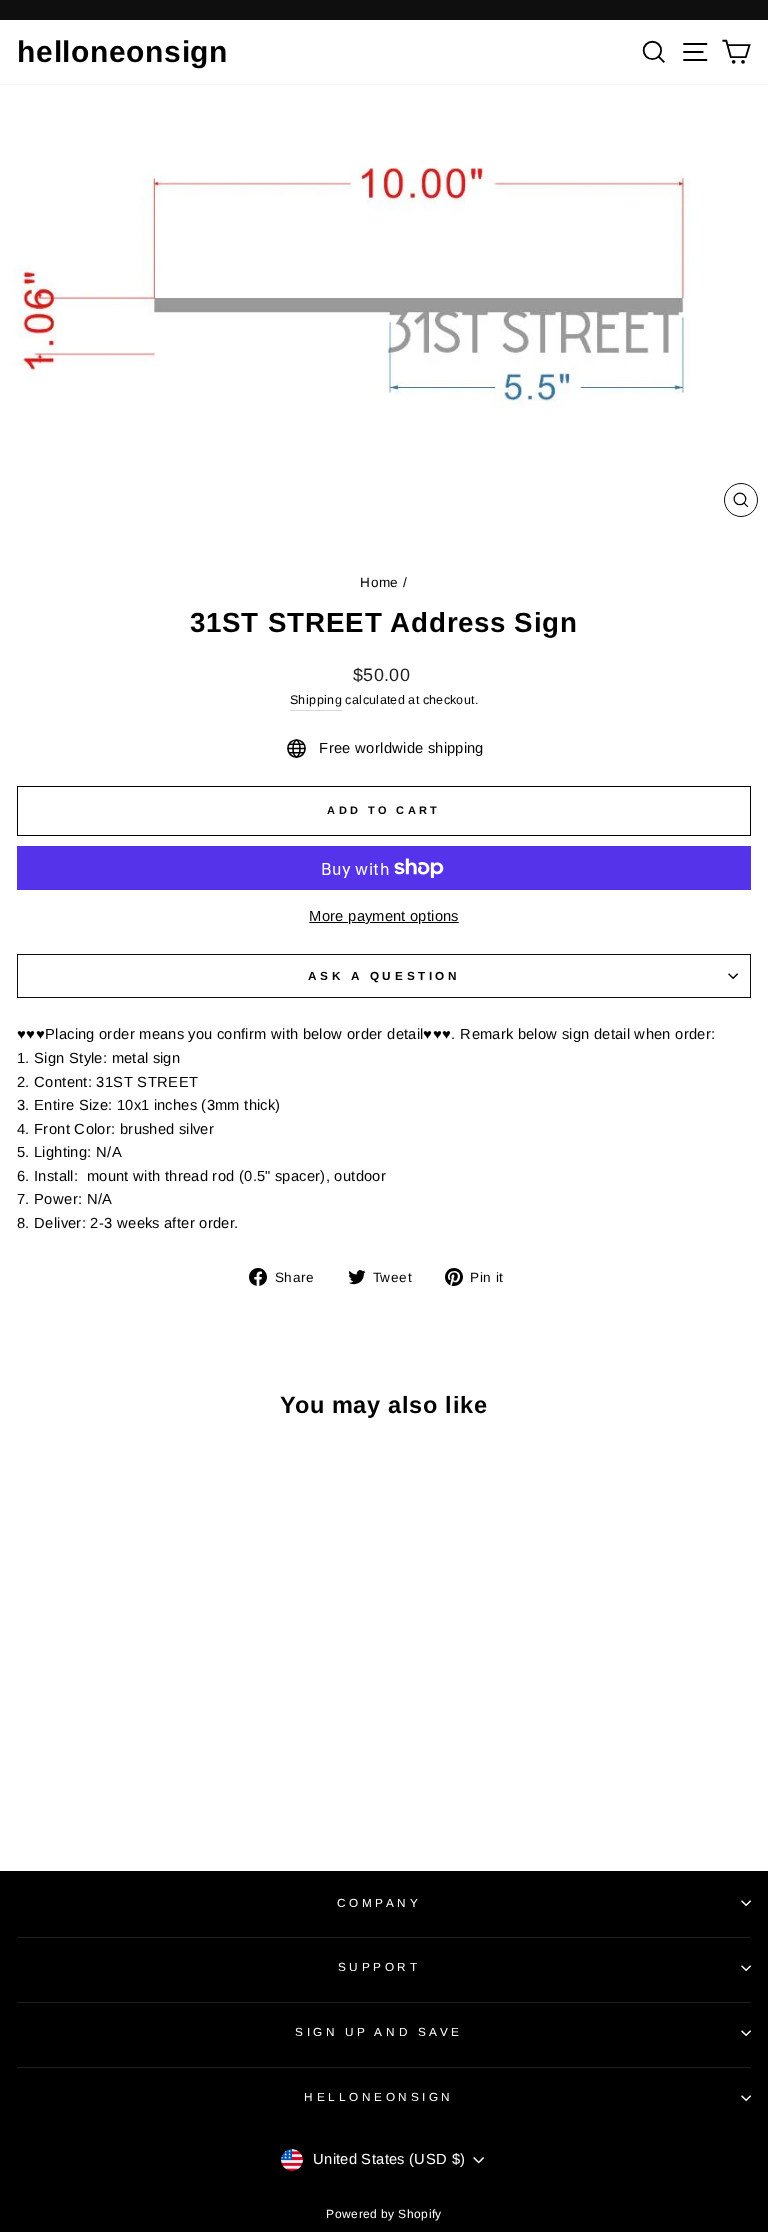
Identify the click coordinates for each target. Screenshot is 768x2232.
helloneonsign (122, 51)
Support (379, 1966)
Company (379, 1902)
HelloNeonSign (379, 2096)
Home (379, 582)
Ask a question (384, 975)
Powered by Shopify (384, 2214)
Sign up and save (379, 2031)
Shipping (316, 700)
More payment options (383, 916)
